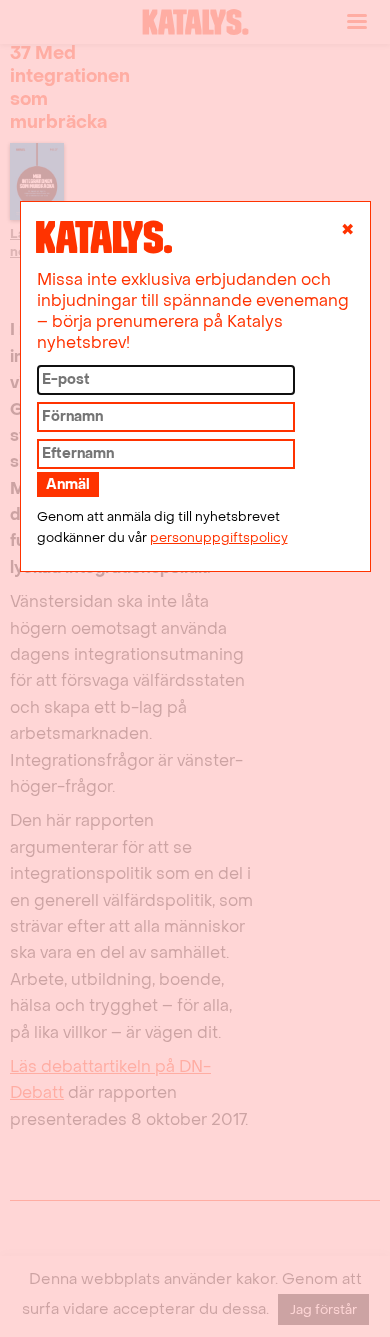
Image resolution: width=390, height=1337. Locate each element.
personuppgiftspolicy (219, 538)
